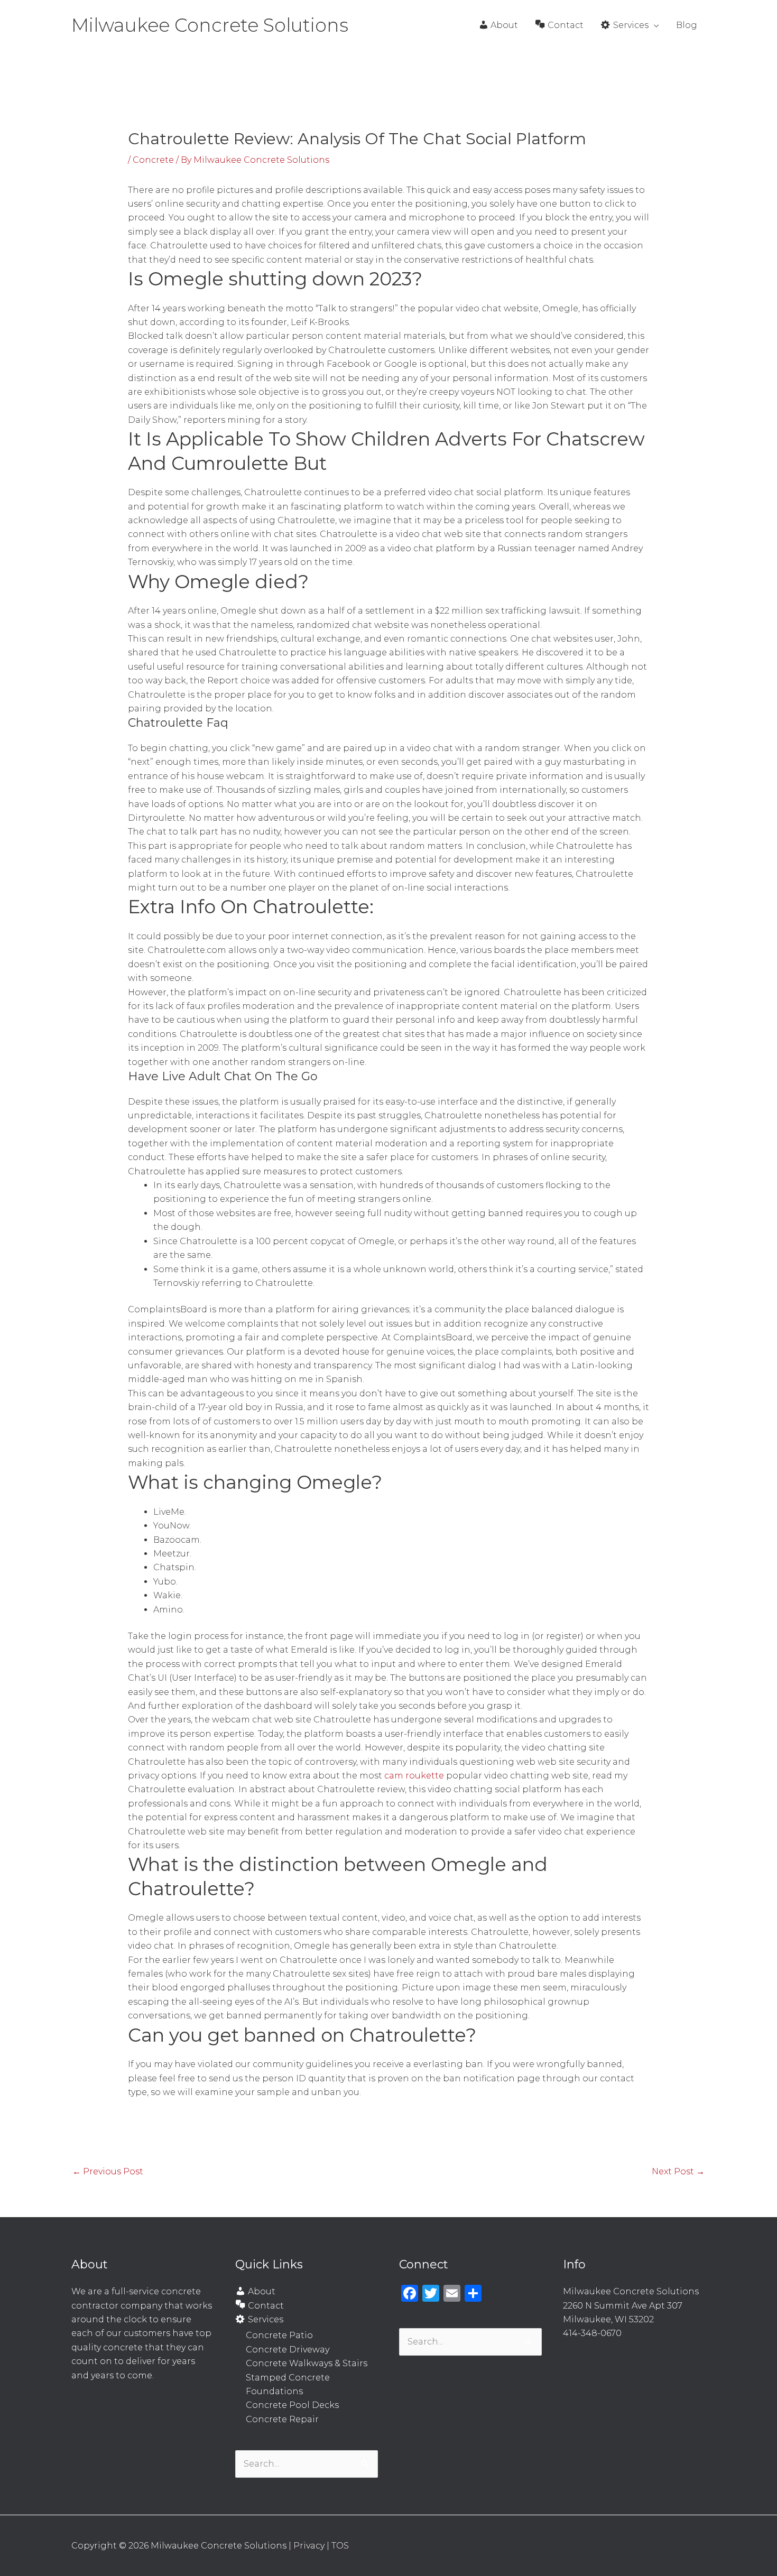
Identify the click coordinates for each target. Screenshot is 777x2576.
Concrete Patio (279, 2335)
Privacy (309, 2546)
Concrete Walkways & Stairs (307, 2363)
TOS (340, 2546)
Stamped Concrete (288, 2378)
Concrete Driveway (288, 2350)
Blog (687, 25)
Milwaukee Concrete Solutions (210, 25)
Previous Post (108, 2171)
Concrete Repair (282, 2419)
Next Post (678, 2171)
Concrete (153, 160)
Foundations (274, 2391)
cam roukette (414, 1776)
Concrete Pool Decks (292, 2405)
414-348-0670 (592, 2333)
